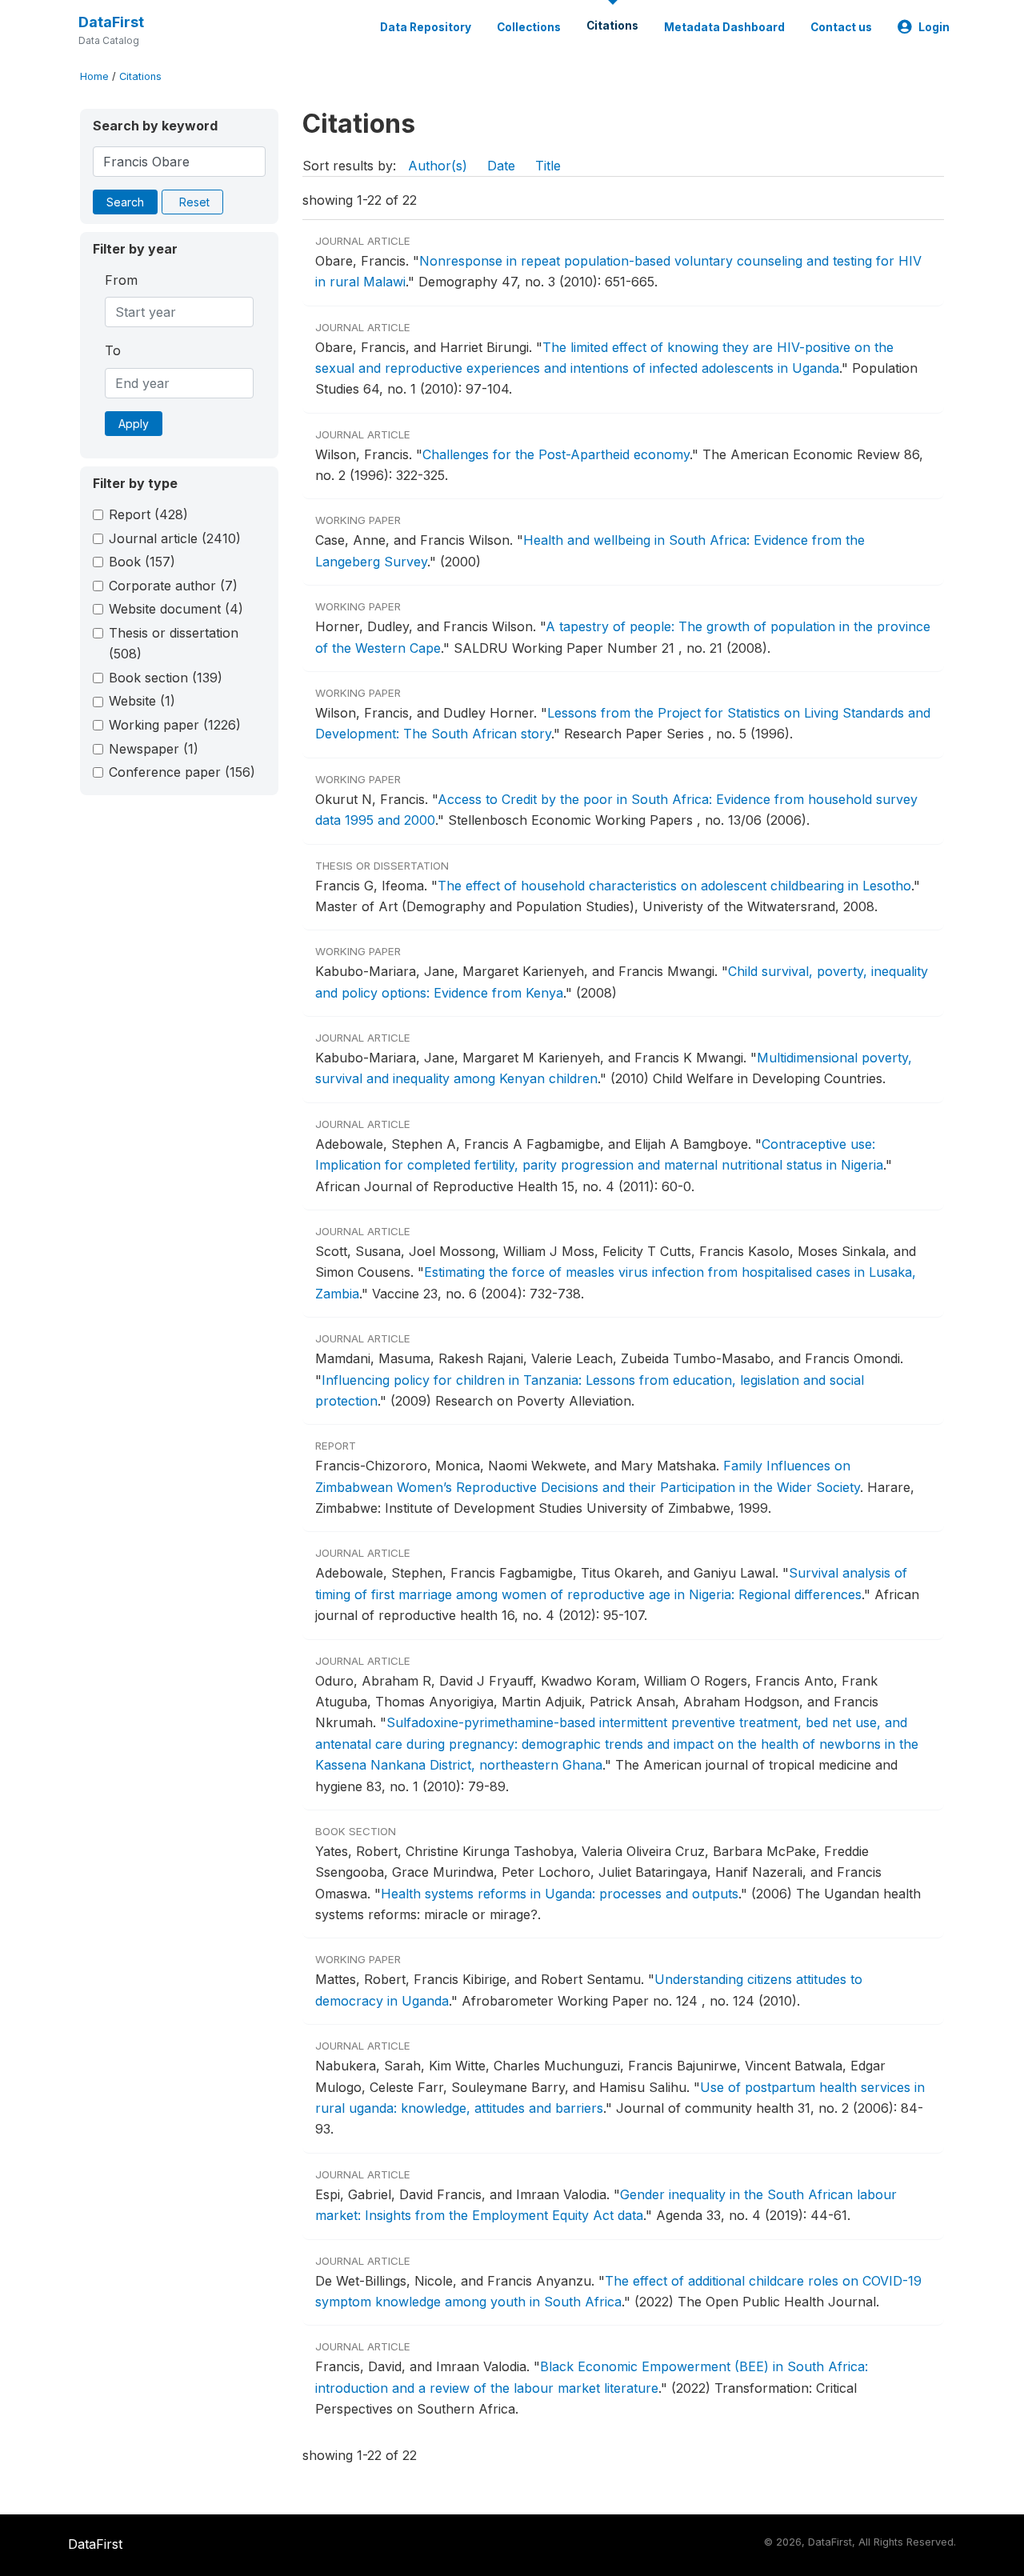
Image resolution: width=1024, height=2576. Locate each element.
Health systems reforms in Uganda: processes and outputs (560, 1894)
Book (142, 562)
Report (148, 514)
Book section (166, 678)
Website (142, 701)
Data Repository (426, 27)
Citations (612, 26)
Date (501, 166)
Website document (176, 609)
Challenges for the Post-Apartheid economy (556, 454)
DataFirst (111, 22)
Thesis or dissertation (174, 643)
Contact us (841, 27)
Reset (194, 202)
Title (548, 166)
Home (94, 76)
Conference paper (182, 772)
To (113, 350)
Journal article (175, 538)
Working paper (175, 725)
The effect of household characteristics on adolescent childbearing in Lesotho (674, 886)
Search (125, 202)
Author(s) (438, 166)
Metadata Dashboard (724, 27)
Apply (134, 424)
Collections (529, 27)
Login (934, 27)
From (121, 280)
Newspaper (154, 749)
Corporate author (173, 586)
